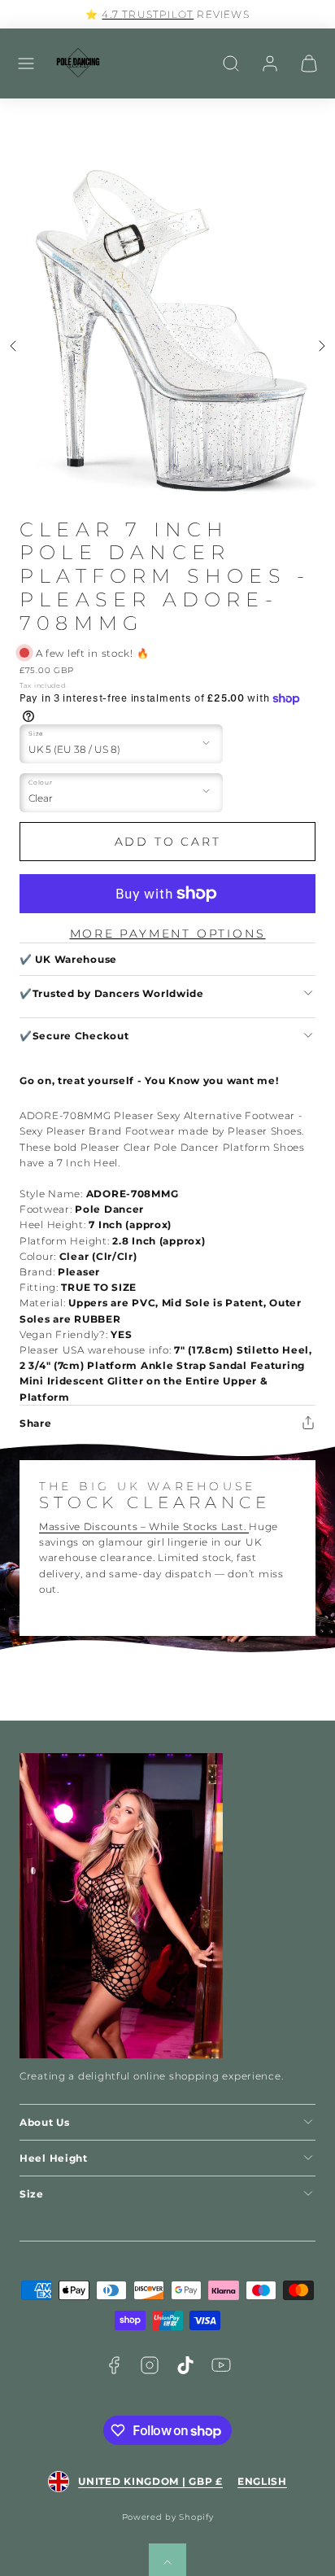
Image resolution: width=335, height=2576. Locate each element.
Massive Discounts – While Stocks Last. (144, 1526)
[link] (270, 63)
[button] (26, 63)
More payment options (168, 934)
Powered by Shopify (168, 2517)
